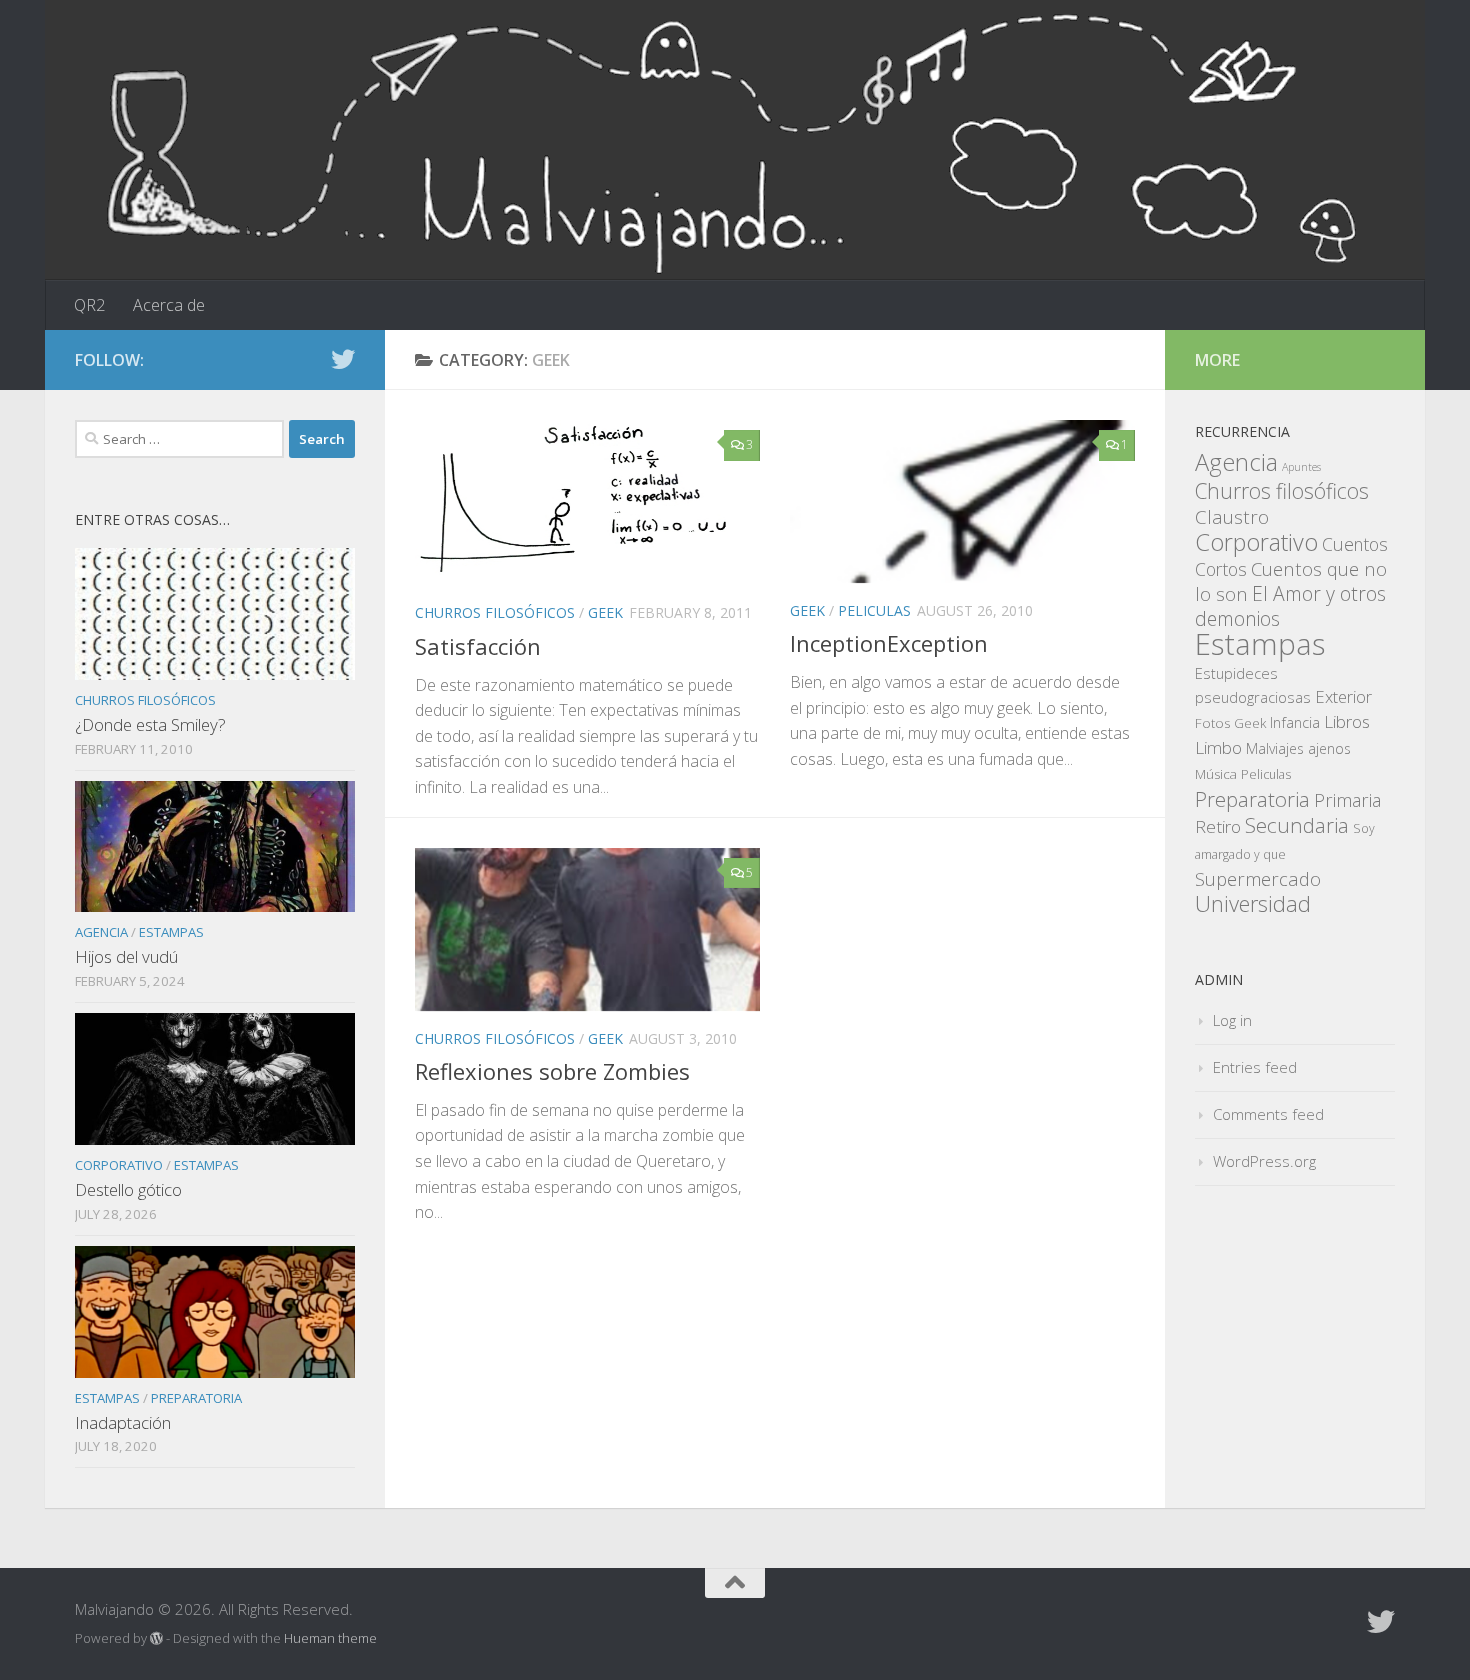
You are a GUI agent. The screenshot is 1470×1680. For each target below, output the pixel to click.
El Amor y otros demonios (1290, 606)
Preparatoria (196, 1398)
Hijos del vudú (126, 956)
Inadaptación (123, 1422)
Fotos (1212, 723)
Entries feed (1255, 1067)
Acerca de (169, 305)
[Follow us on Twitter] (343, 359)
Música (1216, 774)
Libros (1347, 721)
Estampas (171, 932)
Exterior (1343, 696)
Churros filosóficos (495, 612)
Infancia (1295, 722)
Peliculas (874, 610)
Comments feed (1268, 1114)
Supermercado (1258, 878)
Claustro (1232, 517)
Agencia (101, 932)
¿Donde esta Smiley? (150, 724)
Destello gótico (128, 1189)
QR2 (89, 305)
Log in (1232, 1020)
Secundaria (1297, 825)
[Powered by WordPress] (156, 1638)
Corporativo (119, 1165)
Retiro (1218, 826)
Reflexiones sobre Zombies (552, 1071)
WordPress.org (1264, 1161)
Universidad (1253, 903)
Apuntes (1301, 467)
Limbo (1218, 747)
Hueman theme (330, 1638)
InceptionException (889, 643)
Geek (605, 612)
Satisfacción (478, 646)
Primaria (1347, 800)
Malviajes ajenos (1298, 748)
